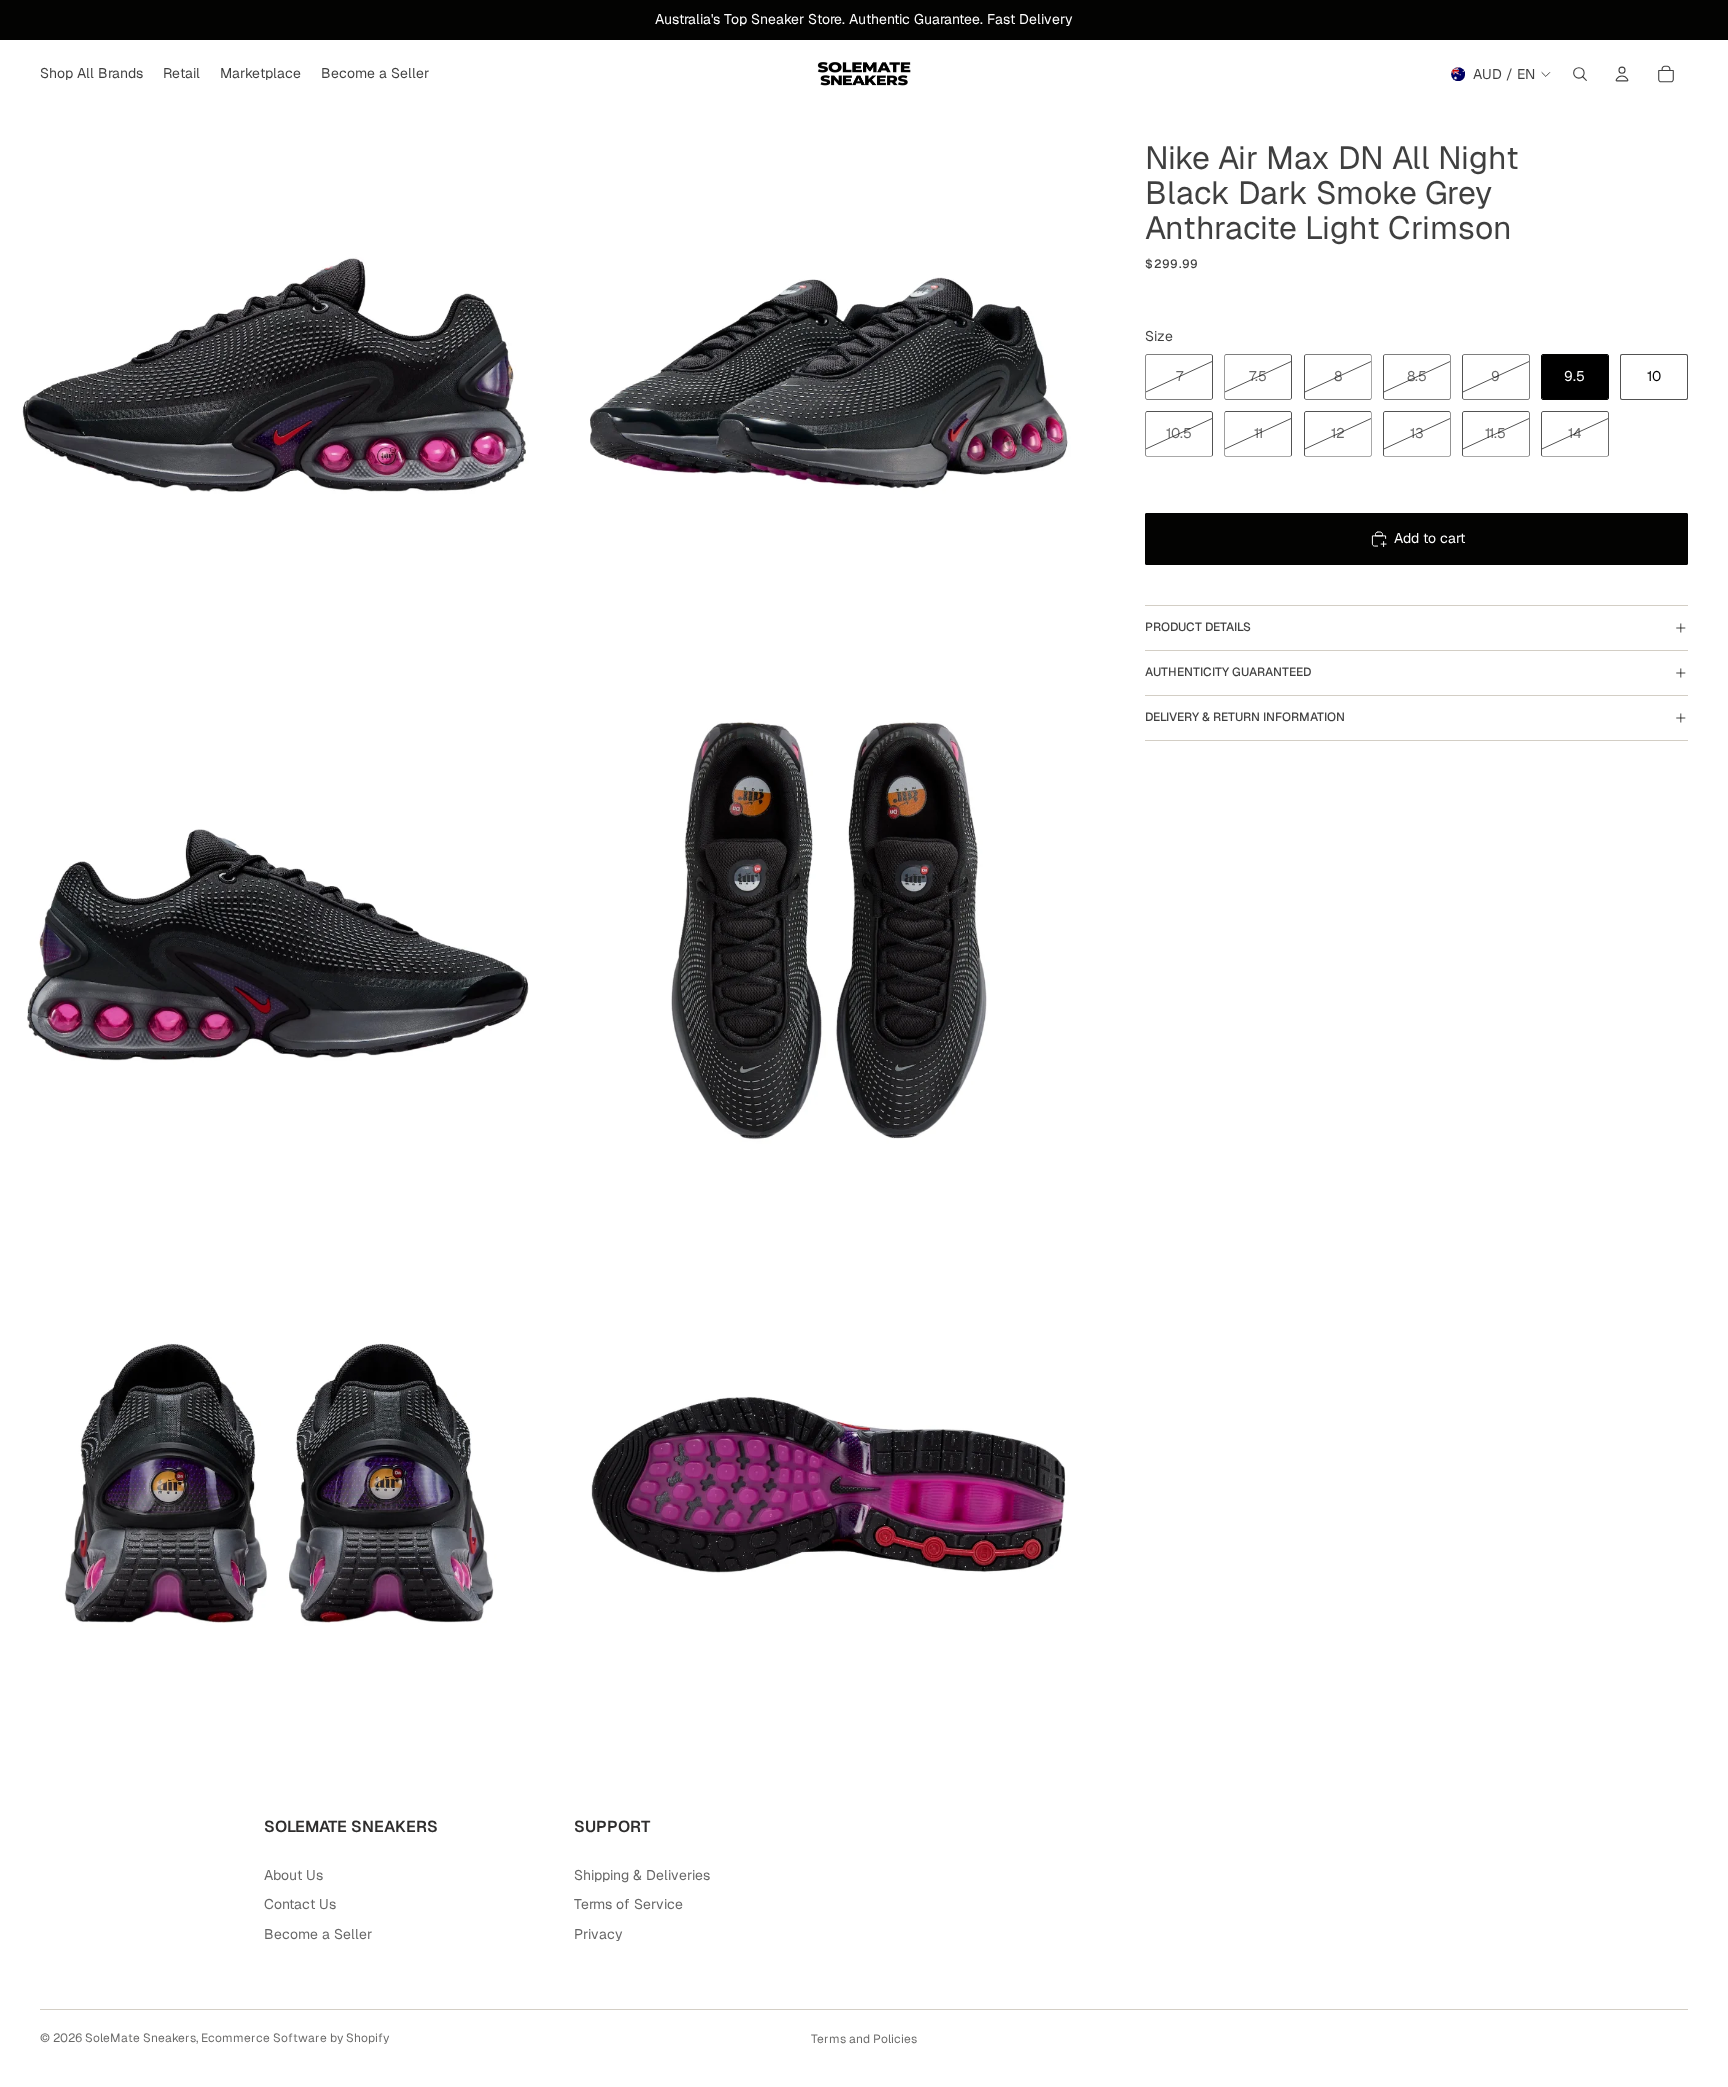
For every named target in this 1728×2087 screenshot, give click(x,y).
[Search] (1580, 74)
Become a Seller (318, 1934)
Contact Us (300, 1904)
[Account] (1622, 74)
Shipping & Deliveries (642, 1875)
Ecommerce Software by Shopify (295, 2038)
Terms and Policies (864, 2039)
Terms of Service (628, 1904)
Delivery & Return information (1245, 717)
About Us (293, 1875)
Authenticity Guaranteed (1228, 672)
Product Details (1198, 627)
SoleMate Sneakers (140, 2038)
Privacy (598, 1934)
